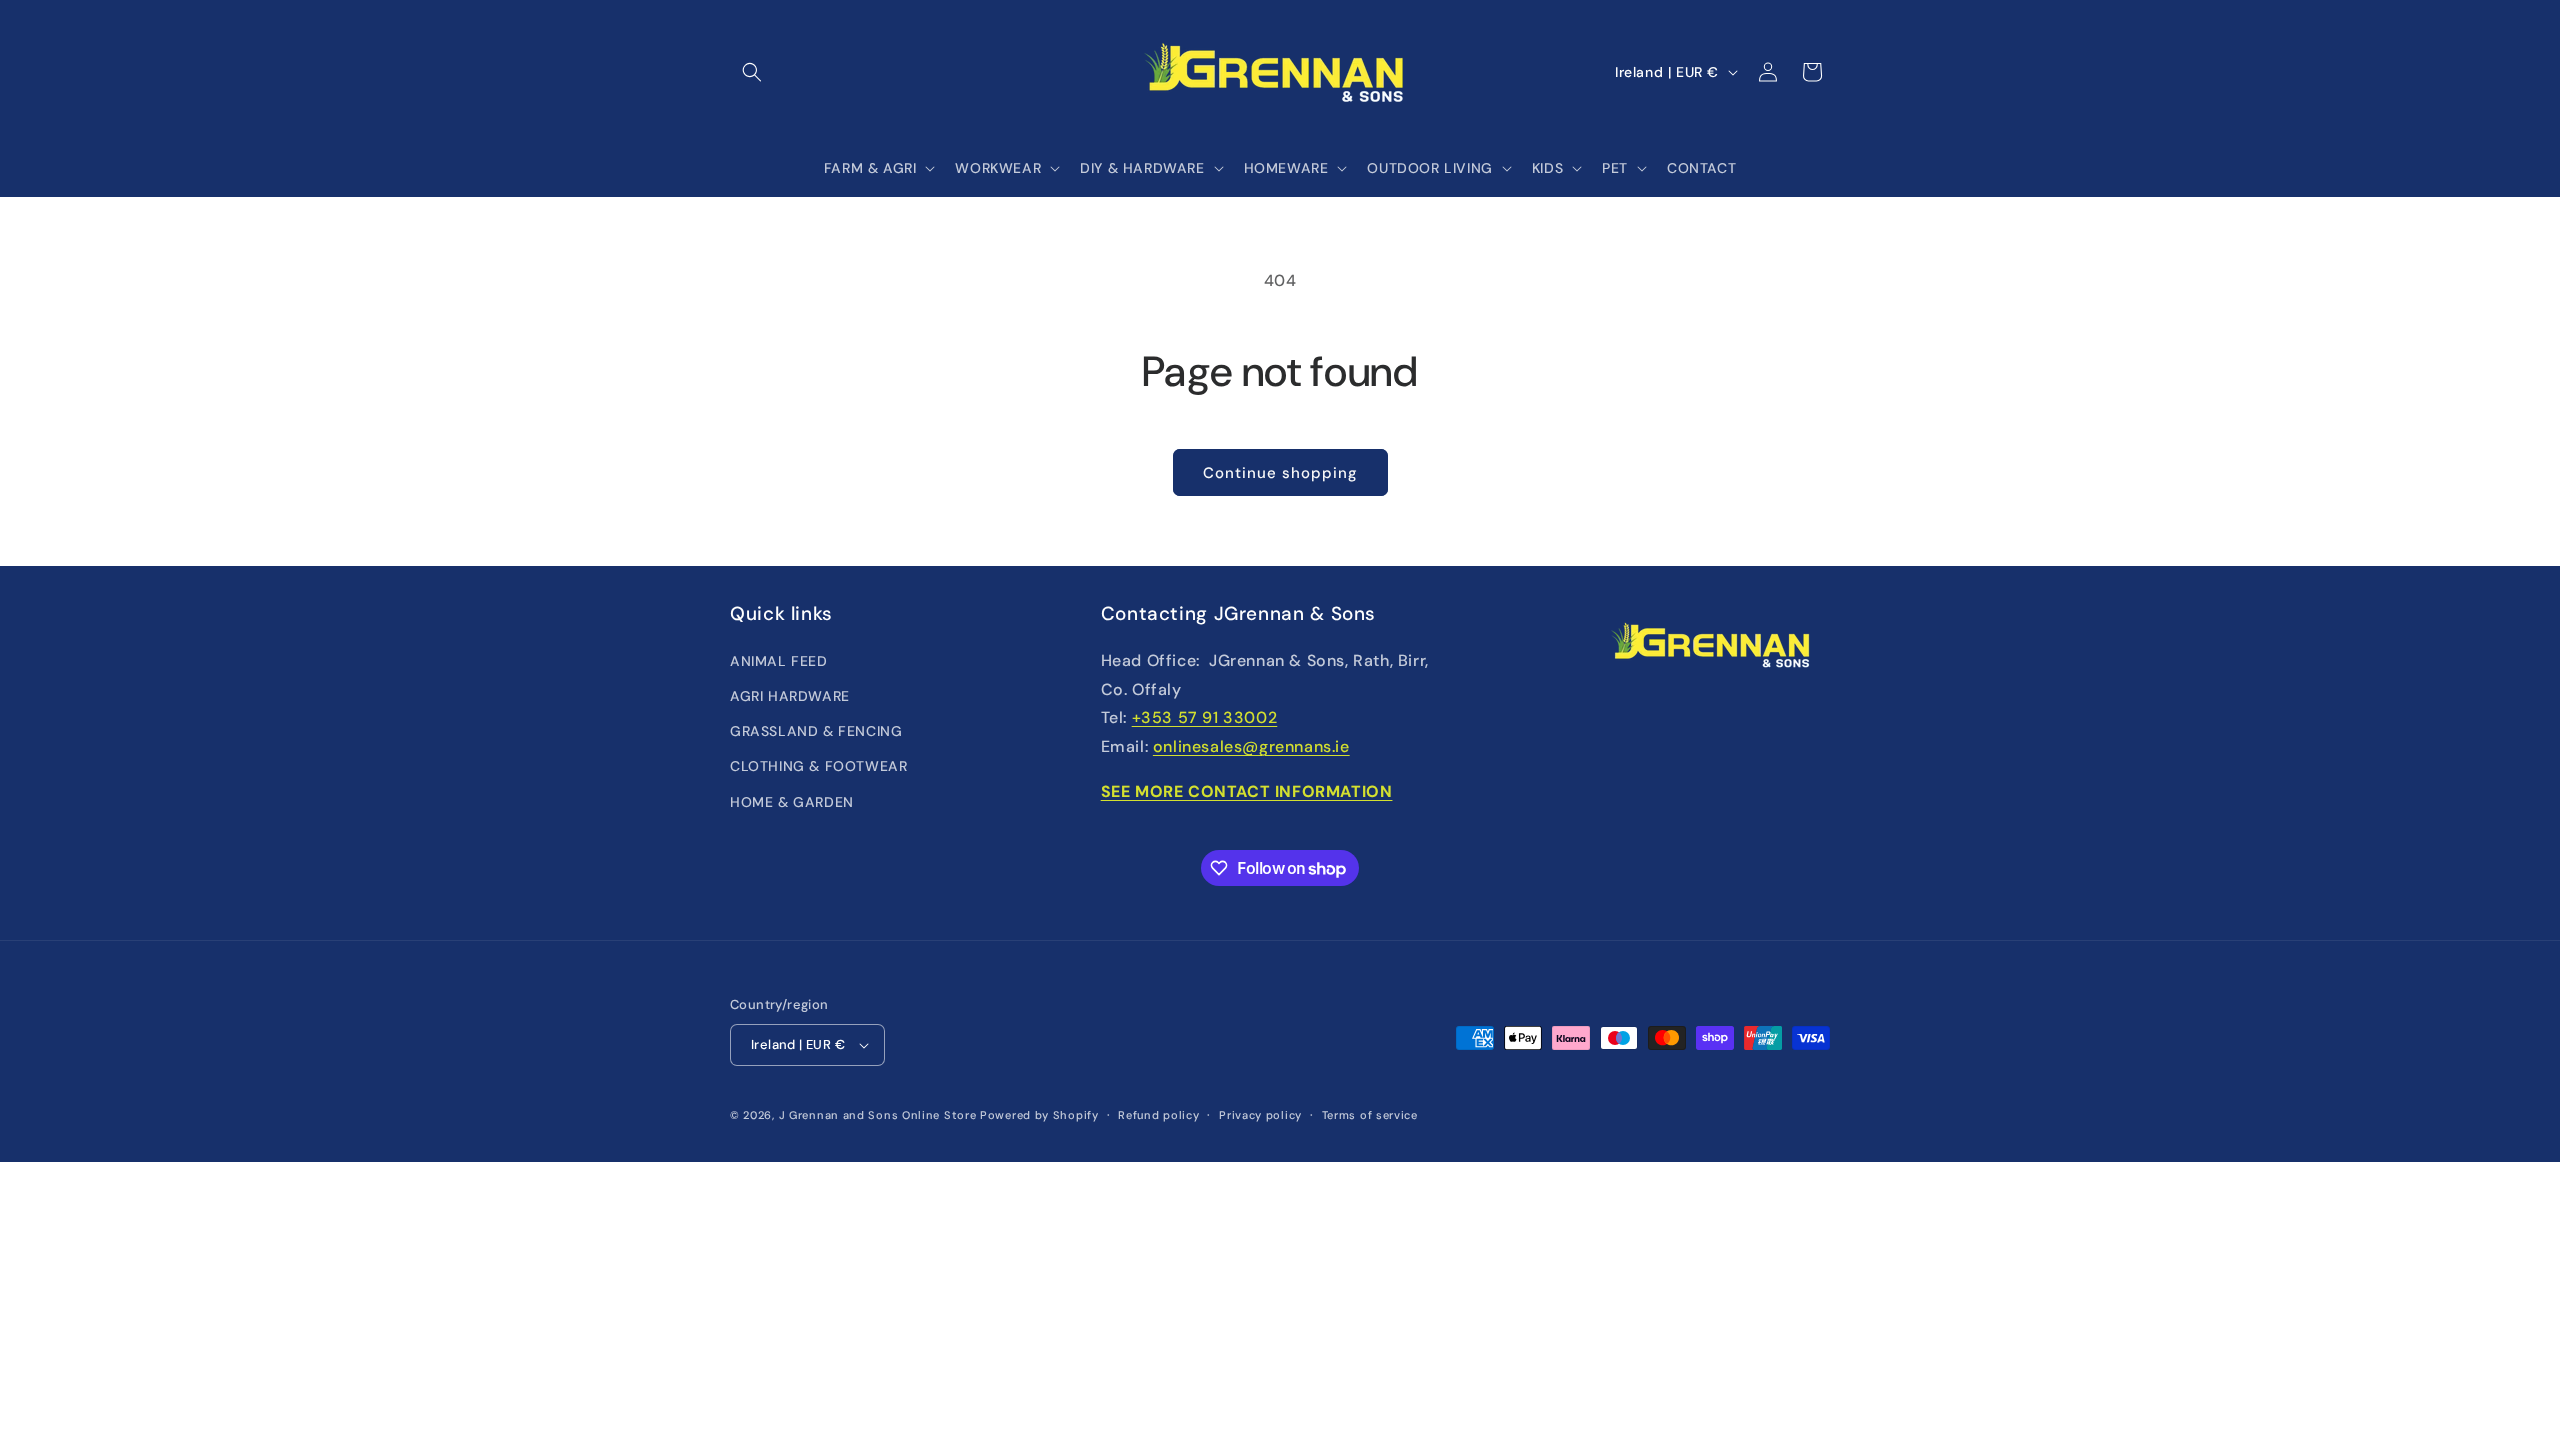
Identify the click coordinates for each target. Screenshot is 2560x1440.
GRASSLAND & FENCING (816, 731)
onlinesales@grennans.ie (1251, 746)
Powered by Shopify (1039, 1115)
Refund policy (1158, 1115)
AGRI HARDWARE (790, 696)
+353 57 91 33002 (1205, 717)
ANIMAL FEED (779, 661)
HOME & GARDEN (792, 802)
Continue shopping (1280, 473)
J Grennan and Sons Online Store (878, 1115)
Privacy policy (1260, 1115)
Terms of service (1370, 1115)
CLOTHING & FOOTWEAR (818, 766)
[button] (752, 72)
